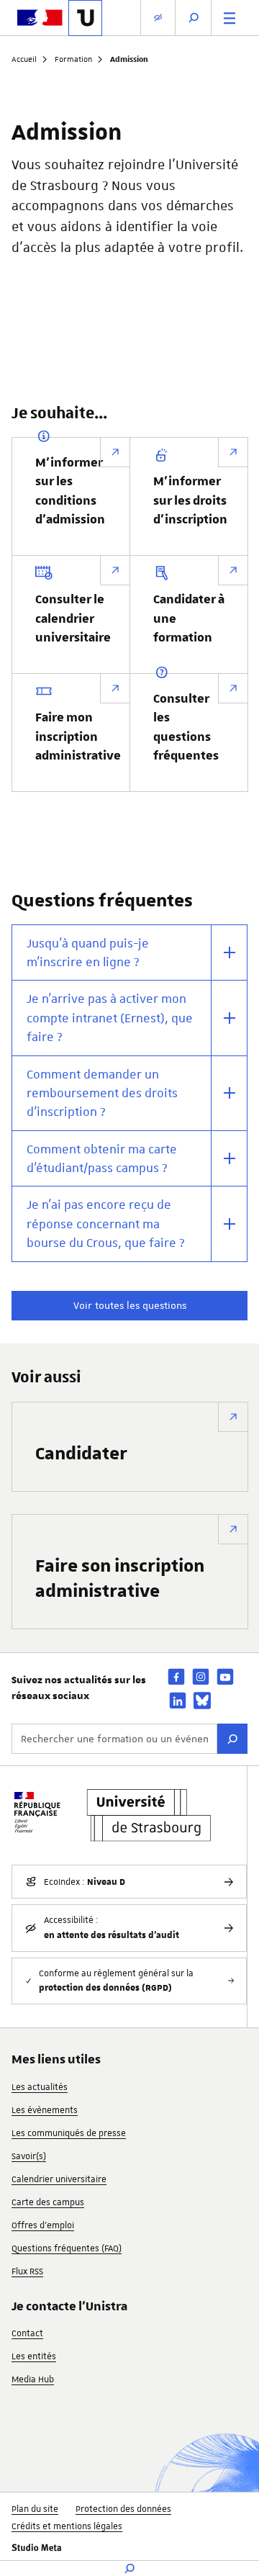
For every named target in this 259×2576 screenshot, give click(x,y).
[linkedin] (178, 1700)
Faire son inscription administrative (120, 1577)
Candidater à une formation (189, 619)
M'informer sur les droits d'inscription (190, 501)
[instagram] (201, 1676)
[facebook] (176, 1676)
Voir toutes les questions (130, 1305)
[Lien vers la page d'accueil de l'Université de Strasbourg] (85, 18)
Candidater (81, 1453)
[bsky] (202, 1701)
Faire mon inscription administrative (78, 737)
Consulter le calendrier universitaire (73, 619)
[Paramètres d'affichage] (158, 18)
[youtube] (225, 1676)
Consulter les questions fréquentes (186, 728)
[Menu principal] (230, 18)
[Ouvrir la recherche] (194, 18)
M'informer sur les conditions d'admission (70, 491)
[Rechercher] (232, 1739)
